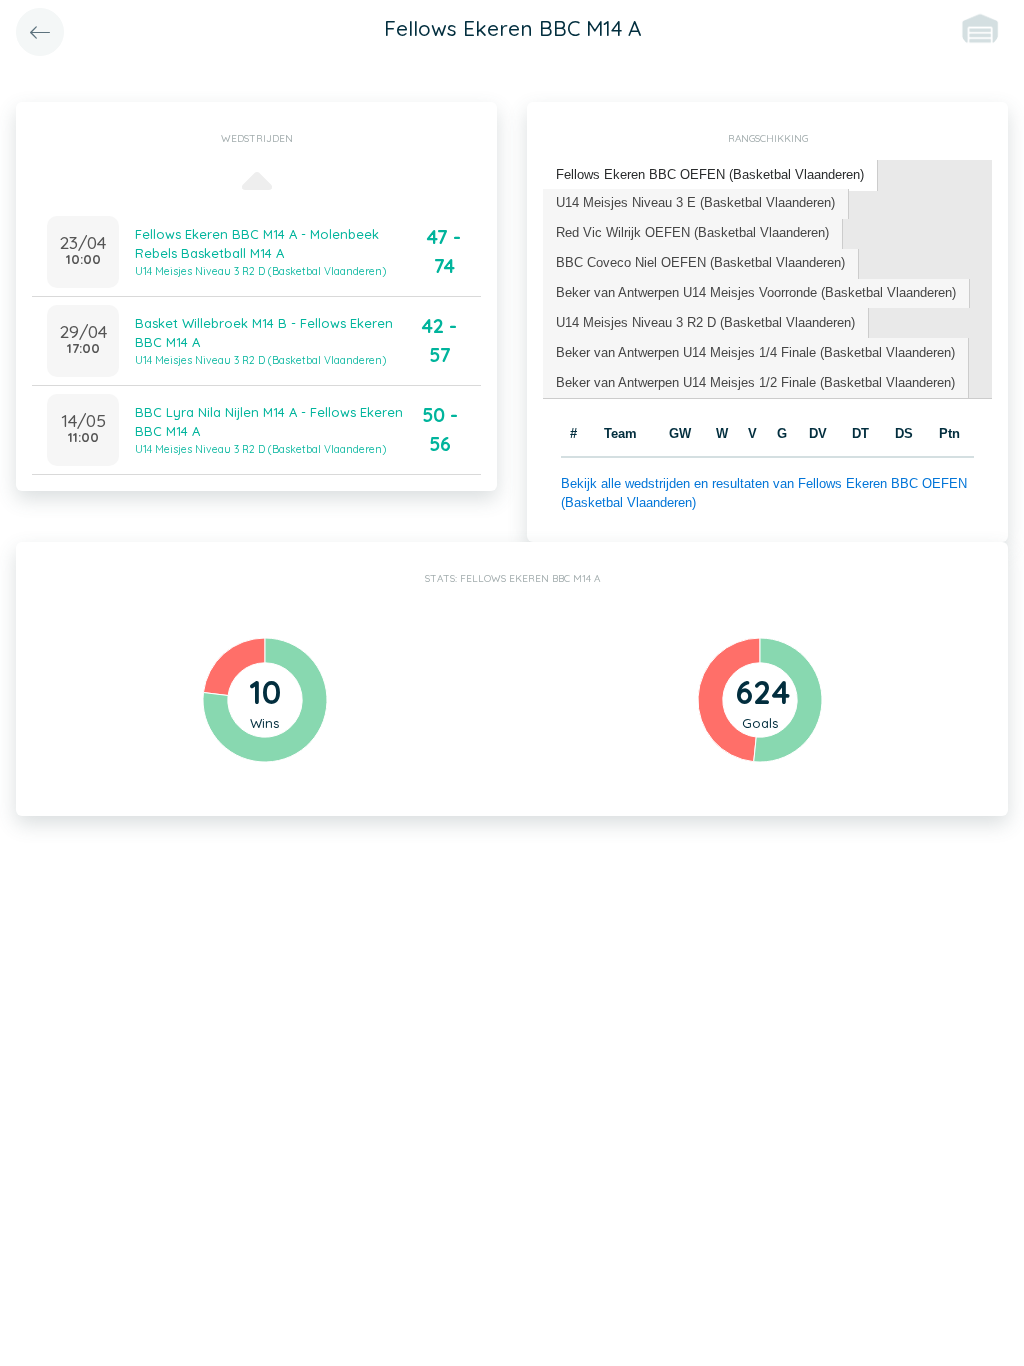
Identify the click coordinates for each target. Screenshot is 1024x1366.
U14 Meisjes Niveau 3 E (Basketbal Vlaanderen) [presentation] (695, 202)
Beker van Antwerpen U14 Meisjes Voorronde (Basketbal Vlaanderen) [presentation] (756, 292)
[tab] (710, 175)
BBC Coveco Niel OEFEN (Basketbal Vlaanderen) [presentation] (700, 262)
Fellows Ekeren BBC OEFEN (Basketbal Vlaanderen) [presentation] (710, 174)
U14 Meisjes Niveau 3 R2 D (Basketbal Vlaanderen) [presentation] (705, 322)
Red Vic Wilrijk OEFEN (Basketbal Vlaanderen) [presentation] (692, 232)
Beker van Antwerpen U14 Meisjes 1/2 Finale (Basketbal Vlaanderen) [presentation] (755, 382)
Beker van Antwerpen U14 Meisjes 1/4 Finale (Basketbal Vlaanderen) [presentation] (755, 352)
